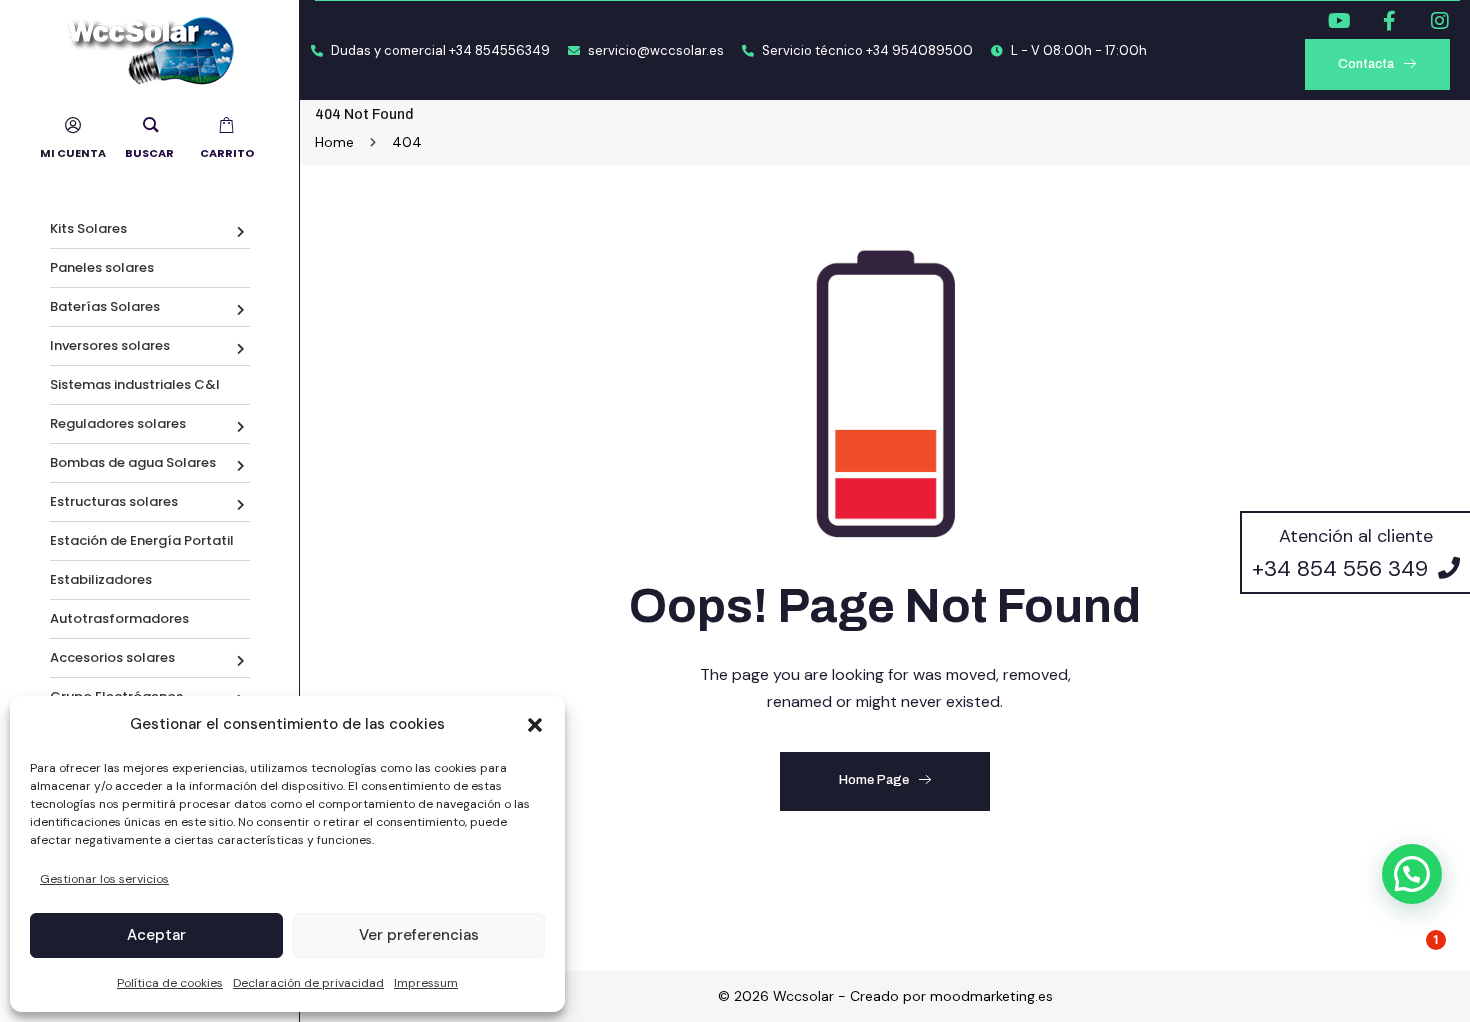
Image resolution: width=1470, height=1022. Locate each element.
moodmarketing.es (991, 996)
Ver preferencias (419, 935)
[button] (535, 725)
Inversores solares (110, 345)
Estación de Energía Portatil (142, 540)
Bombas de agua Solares (133, 462)
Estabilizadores (101, 579)
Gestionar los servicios (104, 879)
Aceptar (156, 935)
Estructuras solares (114, 501)
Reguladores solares (118, 423)
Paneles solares (102, 267)
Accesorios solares (112, 657)
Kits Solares (88, 228)
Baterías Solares (105, 306)
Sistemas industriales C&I (135, 384)
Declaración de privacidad (308, 983)
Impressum (426, 983)
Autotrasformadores (119, 618)
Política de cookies (170, 983)
